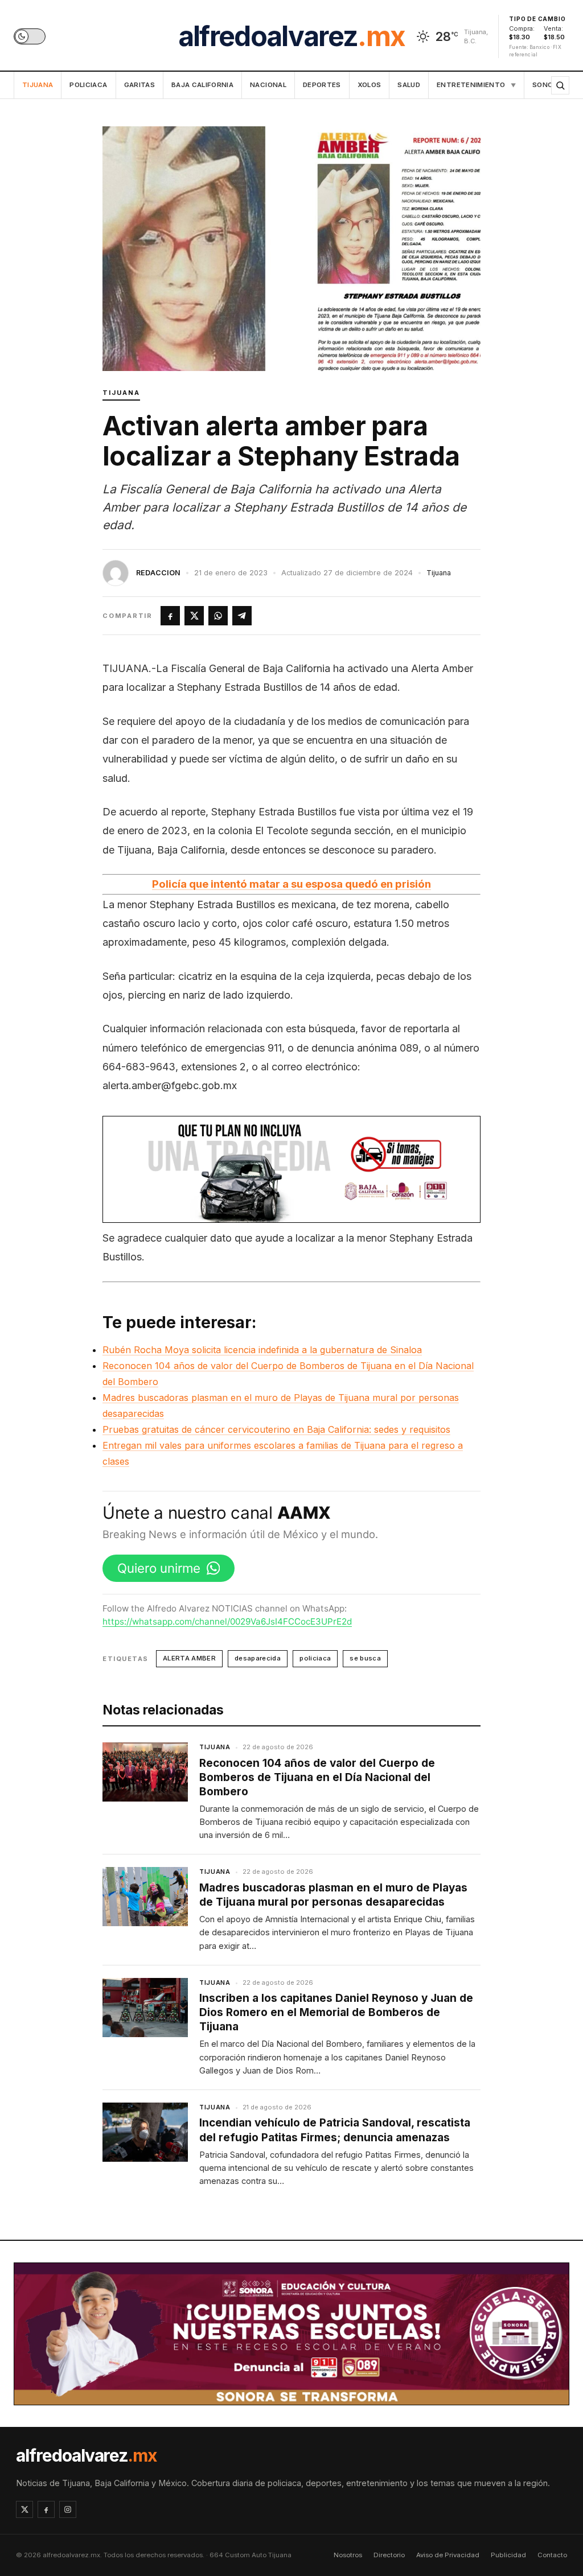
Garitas (139, 85)
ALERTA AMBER (189, 1658)
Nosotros (348, 2555)
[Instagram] (68, 2509)
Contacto (552, 2555)
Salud (409, 85)
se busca (365, 1658)
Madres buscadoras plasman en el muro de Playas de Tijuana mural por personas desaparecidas (333, 1895)
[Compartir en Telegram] (242, 616)
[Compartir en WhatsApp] (218, 616)
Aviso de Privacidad (448, 2555)
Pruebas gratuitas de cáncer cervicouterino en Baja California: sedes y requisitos (276, 1429)
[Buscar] (560, 85)
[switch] (30, 36)
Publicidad (508, 2555)
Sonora (547, 85)
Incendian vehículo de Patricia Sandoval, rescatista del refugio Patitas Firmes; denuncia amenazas (335, 2130)
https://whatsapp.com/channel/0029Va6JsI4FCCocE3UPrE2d (227, 1621)
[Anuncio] (291, 1169)
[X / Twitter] (24, 2509)
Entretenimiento (476, 85)
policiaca (315, 1658)
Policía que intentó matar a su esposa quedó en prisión (291, 884)
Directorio (389, 2555)
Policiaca (88, 85)
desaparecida (258, 1658)
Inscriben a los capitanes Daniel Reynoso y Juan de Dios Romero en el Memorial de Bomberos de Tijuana (336, 2012)
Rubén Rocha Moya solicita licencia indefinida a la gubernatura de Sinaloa (262, 1350)
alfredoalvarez (291, 36)
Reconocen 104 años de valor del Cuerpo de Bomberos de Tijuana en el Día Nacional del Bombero (317, 1777)
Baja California (202, 85)
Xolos (369, 85)
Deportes (322, 85)
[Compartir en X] (194, 616)
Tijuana (38, 85)
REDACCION (158, 573)
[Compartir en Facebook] (170, 616)
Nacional (268, 85)
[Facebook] (46, 2509)
